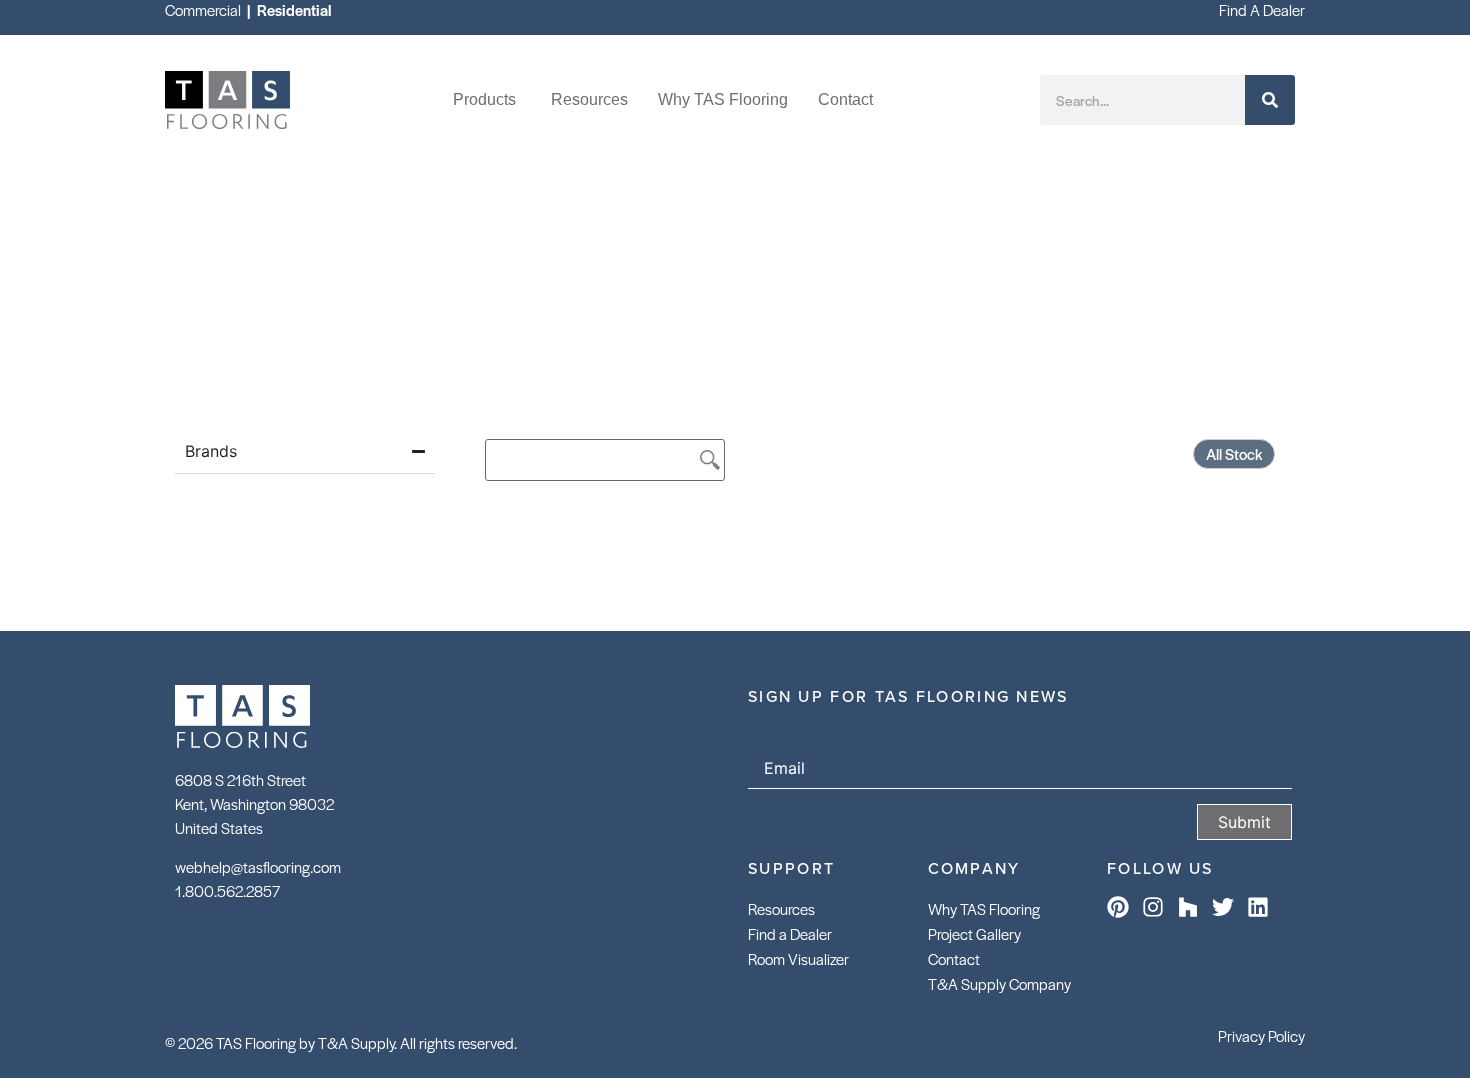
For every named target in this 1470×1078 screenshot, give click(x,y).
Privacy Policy (1261, 1035)
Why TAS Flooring (984, 908)
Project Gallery (974, 933)
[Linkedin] (1258, 907)
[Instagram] (1153, 907)
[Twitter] (1223, 907)
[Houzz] (1188, 907)
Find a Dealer (790, 933)
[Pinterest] (1118, 907)
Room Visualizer (798, 958)
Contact (954, 958)
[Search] (1270, 100)
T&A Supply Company (999, 983)
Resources (781, 908)
